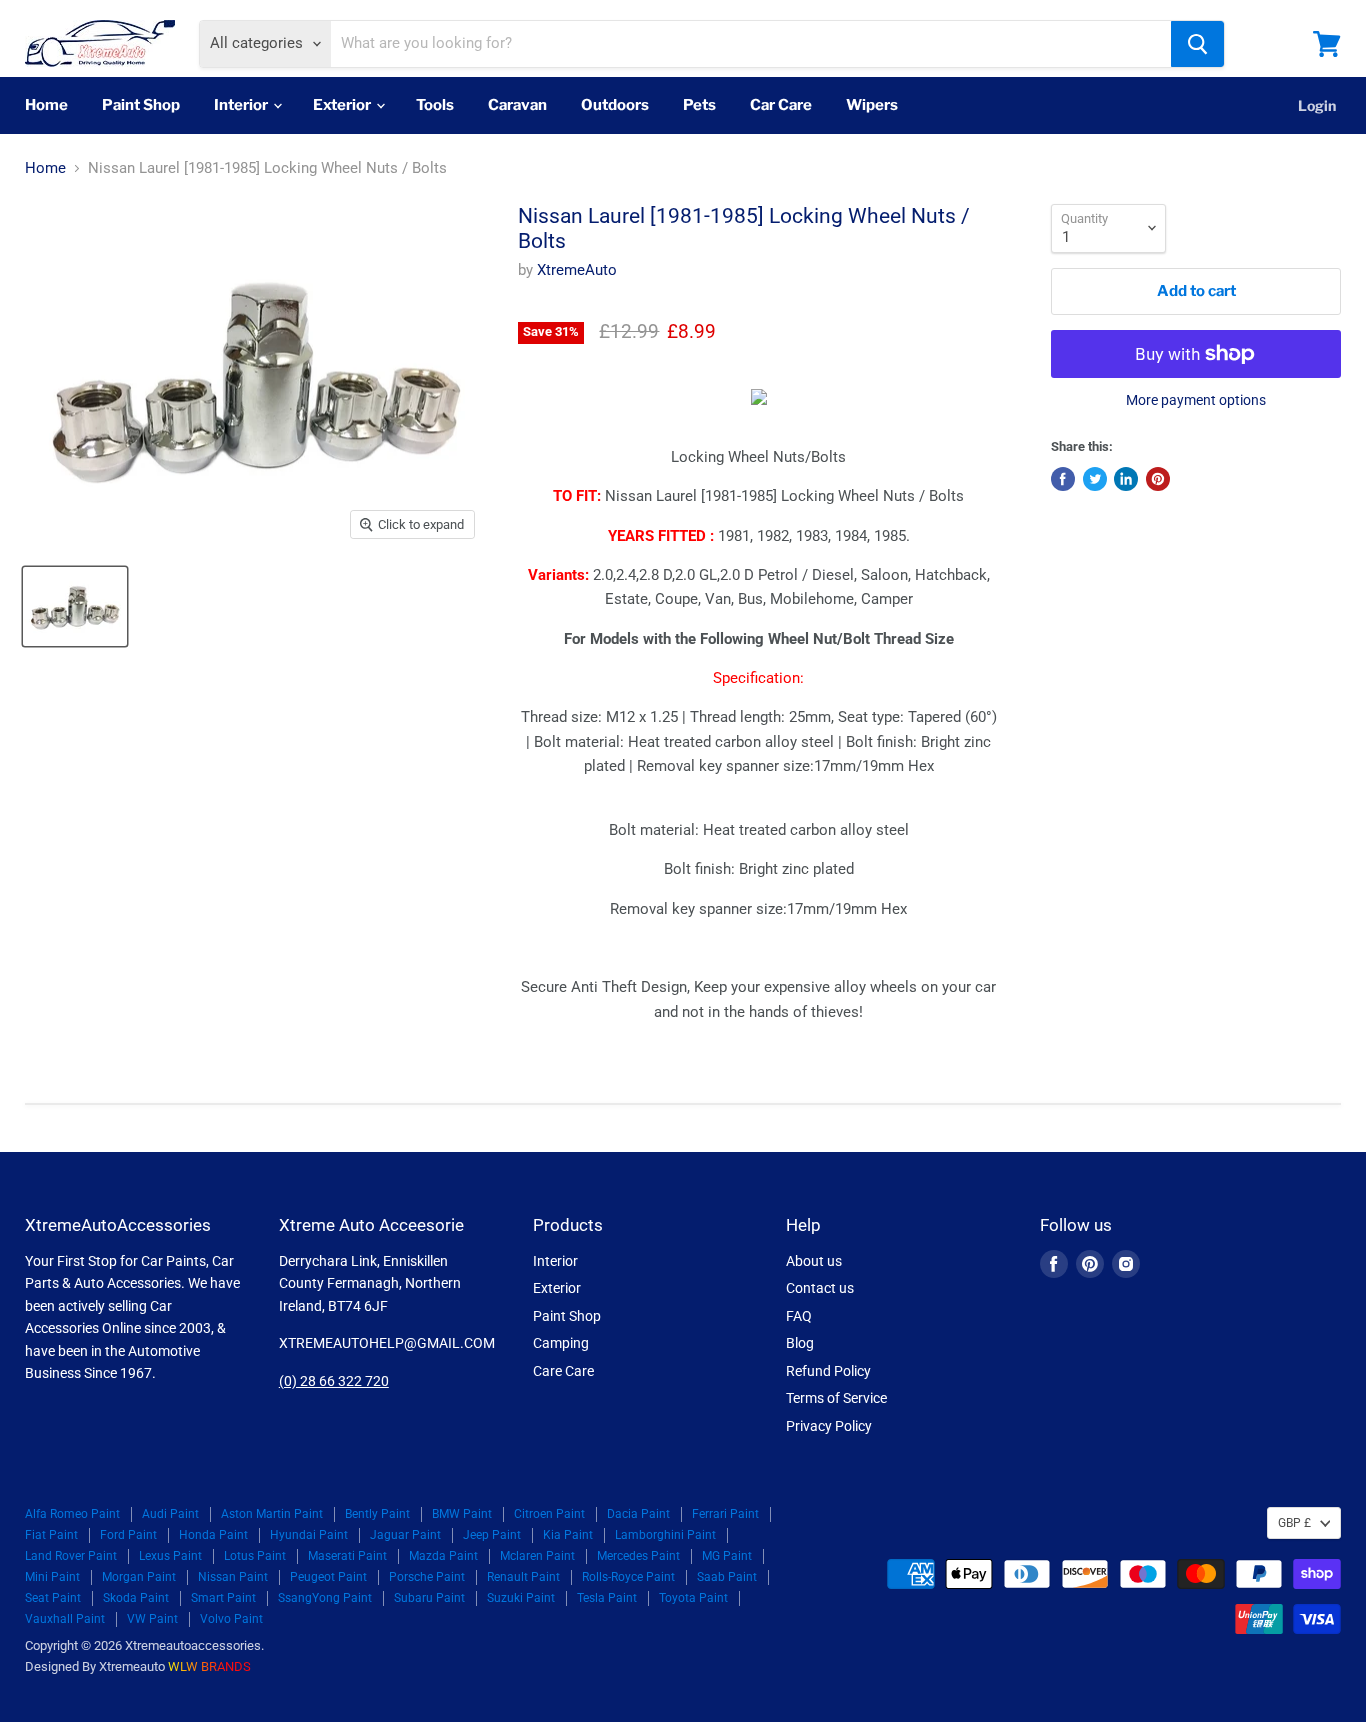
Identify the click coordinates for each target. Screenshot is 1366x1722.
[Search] (1197, 44)
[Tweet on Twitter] (1095, 479)
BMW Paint (462, 1514)
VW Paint (152, 1619)
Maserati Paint (347, 1556)
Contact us (820, 1288)
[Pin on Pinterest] (1158, 479)
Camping (561, 1343)
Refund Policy (828, 1371)
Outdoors (615, 105)
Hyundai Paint (309, 1535)
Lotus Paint (255, 1556)
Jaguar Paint (405, 1535)
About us (814, 1261)
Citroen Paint (549, 1514)
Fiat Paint (51, 1535)
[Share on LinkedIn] (1126, 479)
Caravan (517, 105)
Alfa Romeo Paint (72, 1514)
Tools (435, 105)
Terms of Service (836, 1398)
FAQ (799, 1316)
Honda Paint (213, 1535)
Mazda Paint (443, 1556)
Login (1317, 105)
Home (46, 105)
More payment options (1196, 400)
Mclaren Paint (537, 1556)
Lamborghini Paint (665, 1535)
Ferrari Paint (725, 1514)
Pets (699, 105)
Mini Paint (52, 1577)
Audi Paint (170, 1514)
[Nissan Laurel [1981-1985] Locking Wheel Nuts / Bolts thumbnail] (75, 606)
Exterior (343, 105)
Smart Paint (223, 1598)
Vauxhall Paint (65, 1619)
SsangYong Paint (325, 1598)
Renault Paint (523, 1577)
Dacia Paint (638, 1514)
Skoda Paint (136, 1598)
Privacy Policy (829, 1426)
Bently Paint (377, 1514)
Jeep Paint (492, 1535)
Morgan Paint (139, 1577)
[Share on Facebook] (1063, 479)
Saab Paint (727, 1577)
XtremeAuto (577, 270)
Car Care (781, 105)
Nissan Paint (233, 1577)
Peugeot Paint (328, 1577)
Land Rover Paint (71, 1556)
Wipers (872, 105)
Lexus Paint (170, 1556)
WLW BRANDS (209, 1666)
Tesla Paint (607, 1598)
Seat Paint (53, 1598)
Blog (800, 1343)
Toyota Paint (693, 1598)
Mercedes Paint (638, 1556)
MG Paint (727, 1556)
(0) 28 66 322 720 (334, 1381)
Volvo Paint (231, 1619)
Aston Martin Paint (272, 1514)
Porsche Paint (427, 1577)
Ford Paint (128, 1535)
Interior (242, 105)
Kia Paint (568, 1535)
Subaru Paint (429, 1598)
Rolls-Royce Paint (628, 1577)
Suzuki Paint (521, 1598)
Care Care (563, 1371)
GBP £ (1294, 1523)
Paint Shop (141, 105)
